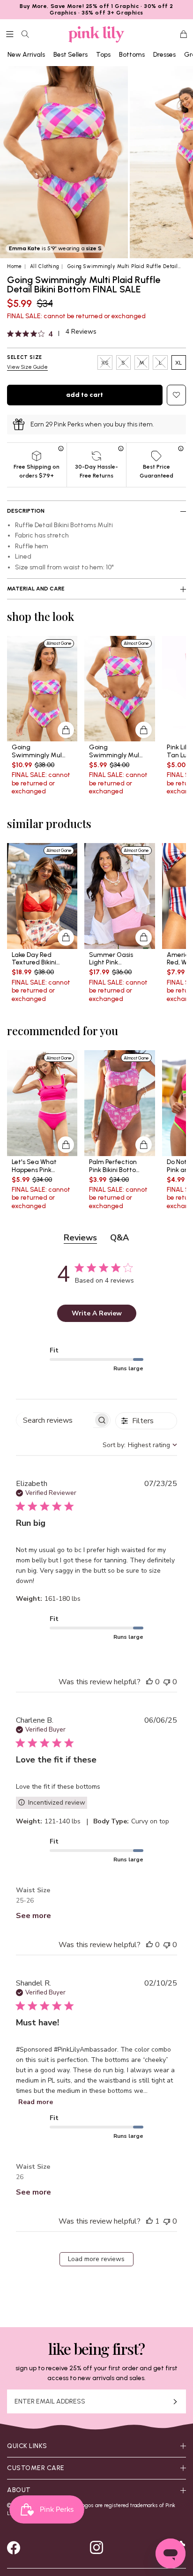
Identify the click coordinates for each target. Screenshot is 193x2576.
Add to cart (85, 395)
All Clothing (45, 266)
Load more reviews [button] (96, 2259)
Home (15, 266)
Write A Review (97, 1313)
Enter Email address (50, 2402)
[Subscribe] (175, 2401)
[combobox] (140, 1445)
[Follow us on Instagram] (96, 2547)
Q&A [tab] (119, 1238)
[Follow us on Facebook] (14, 2547)
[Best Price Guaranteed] (181, 448)
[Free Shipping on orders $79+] (62, 448)
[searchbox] (55, 1420)
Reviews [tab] (80, 1238)
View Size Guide (27, 367)
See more (33, 1916)
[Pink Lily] (96, 34)
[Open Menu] (10, 34)
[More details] (66, 730)
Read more (36, 2102)
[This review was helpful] (149, 1682)
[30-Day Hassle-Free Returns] (121, 448)
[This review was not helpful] (167, 1682)
